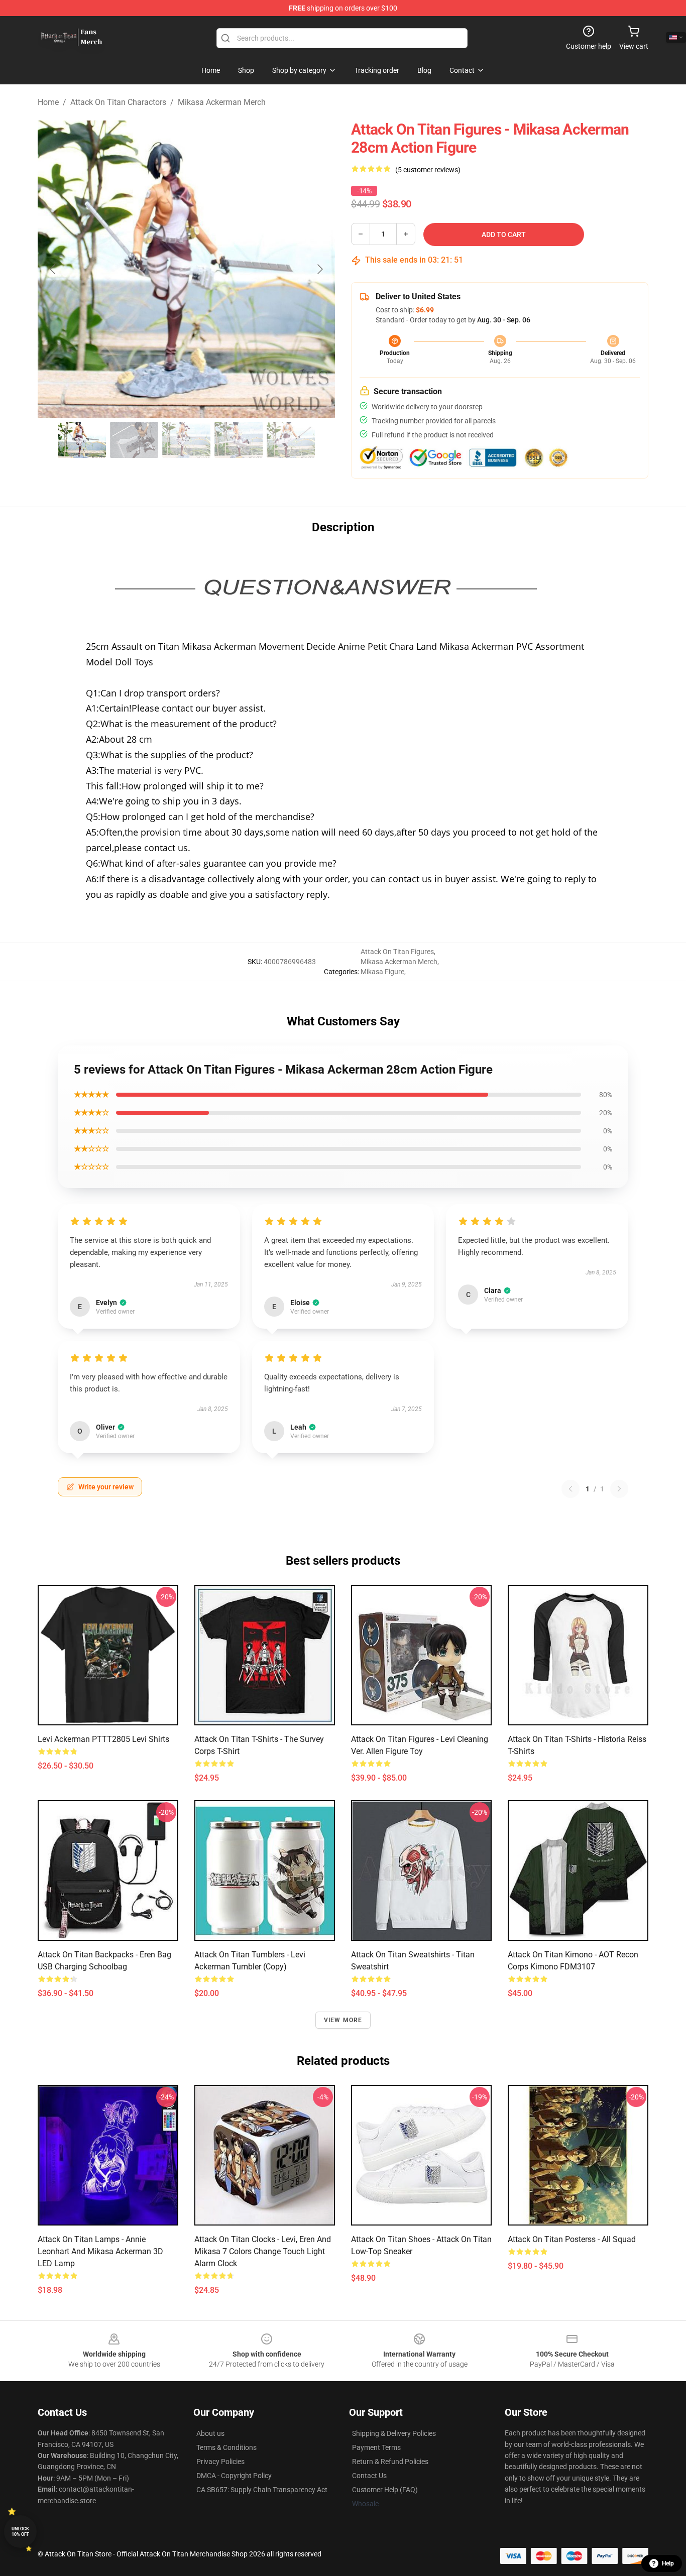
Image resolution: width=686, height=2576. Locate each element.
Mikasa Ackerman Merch (222, 102)
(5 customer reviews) (428, 170)
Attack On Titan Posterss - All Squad (572, 2239)
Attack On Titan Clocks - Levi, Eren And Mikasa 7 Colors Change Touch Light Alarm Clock (263, 2251)
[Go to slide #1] (82, 440)
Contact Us (369, 2476)
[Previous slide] (53, 269)
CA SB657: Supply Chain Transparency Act (262, 2490)
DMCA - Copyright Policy (234, 2476)
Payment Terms (376, 2447)
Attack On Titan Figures (397, 952)
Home (48, 102)
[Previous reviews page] (570, 1489)
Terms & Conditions (226, 2447)
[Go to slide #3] (186, 440)
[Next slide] (319, 269)
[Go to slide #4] (239, 440)
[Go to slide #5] (291, 440)
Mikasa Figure (382, 972)
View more (343, 2020)
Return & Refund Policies (390, 2462)
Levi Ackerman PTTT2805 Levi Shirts (103, 1739)
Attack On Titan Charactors (118, 102)
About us (210, 2433)
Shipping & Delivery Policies (394, 2433)
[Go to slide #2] (134, 440)
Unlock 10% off (20, 2532)
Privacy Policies (220, 2462)
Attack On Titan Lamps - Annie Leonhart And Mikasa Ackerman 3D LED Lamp (100, 2251)
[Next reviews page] (619, 1489)
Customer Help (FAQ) (385, 2490)
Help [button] (668, 2563)
